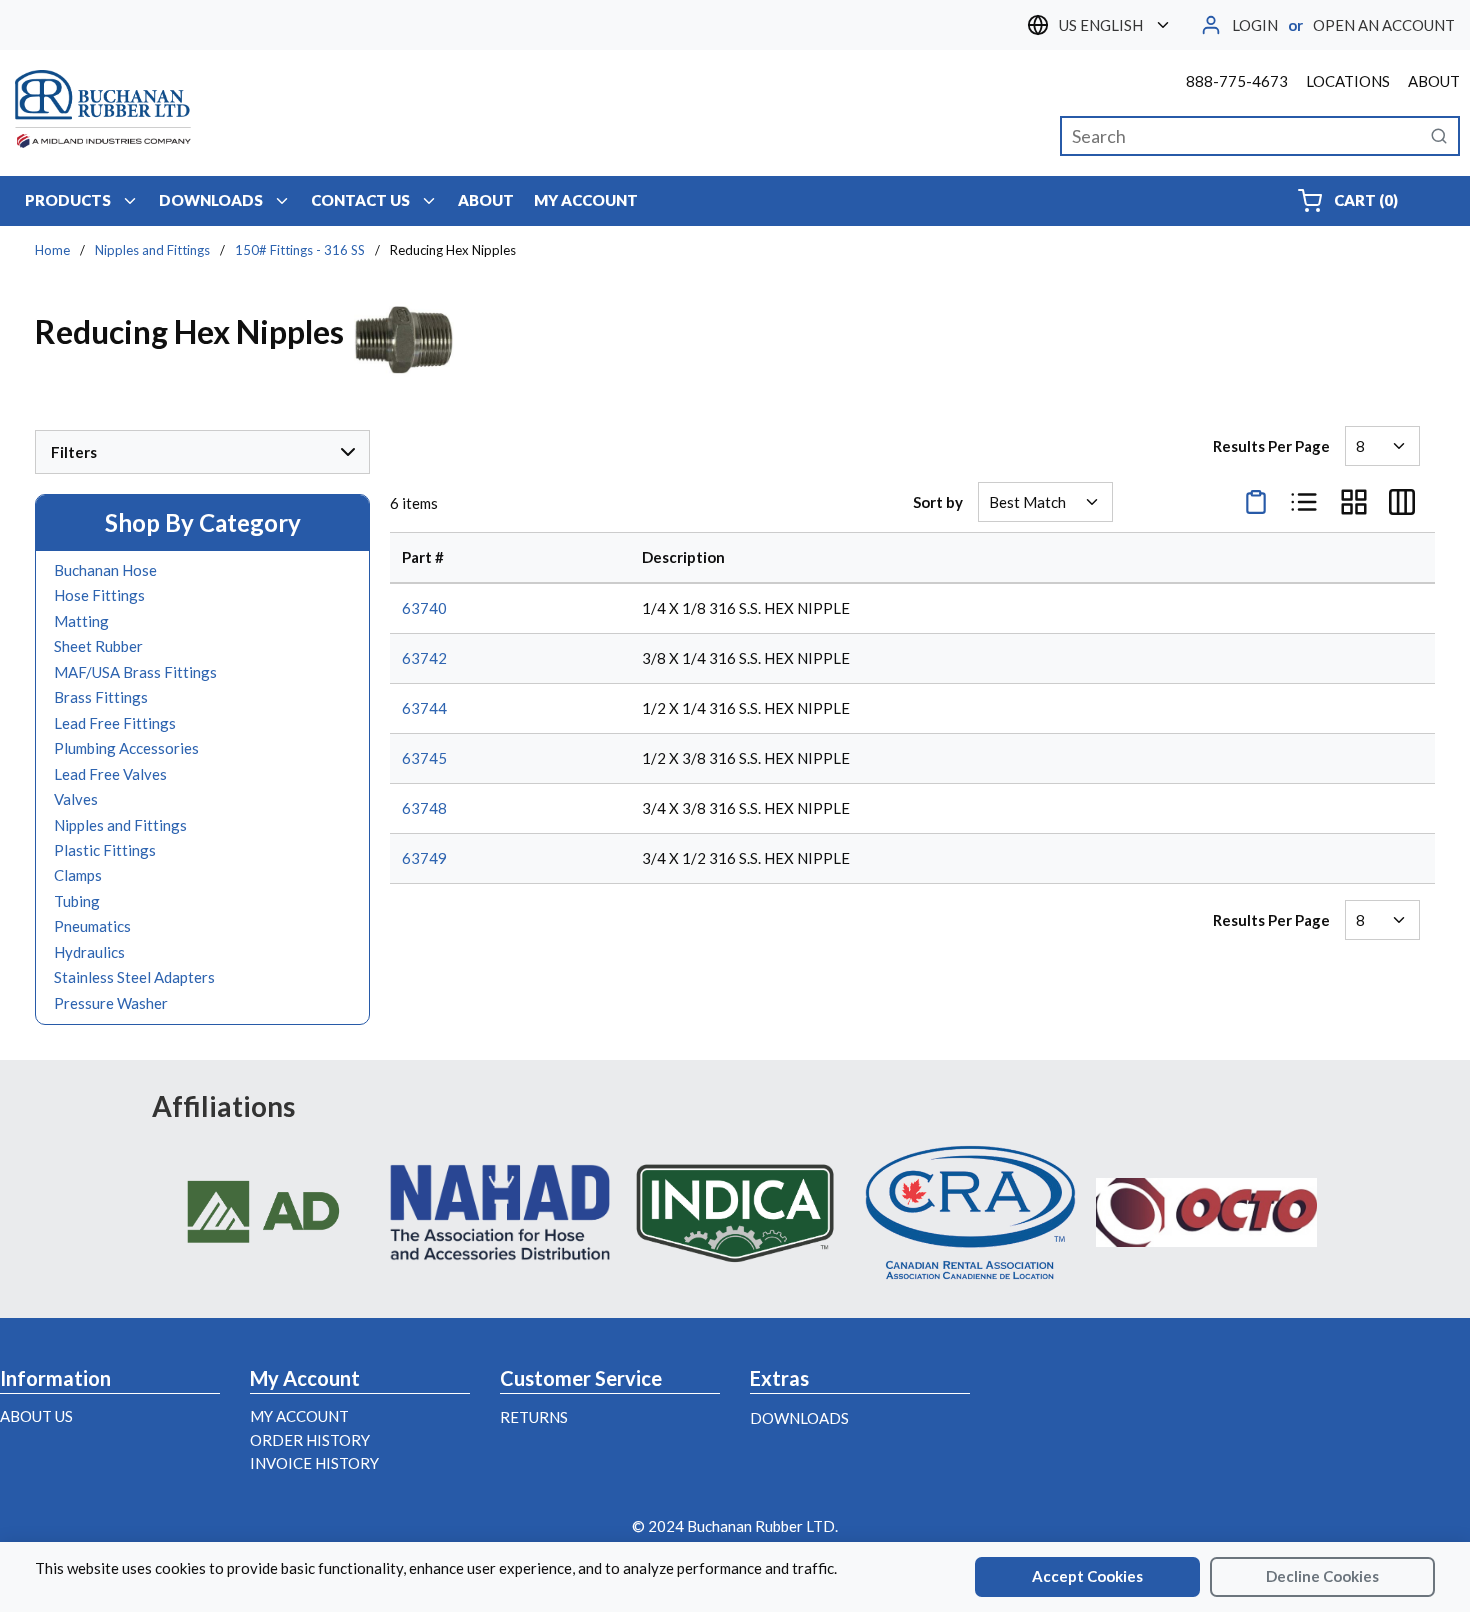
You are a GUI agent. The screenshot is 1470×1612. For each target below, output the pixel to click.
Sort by (938, 502)
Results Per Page (1271, 446)
